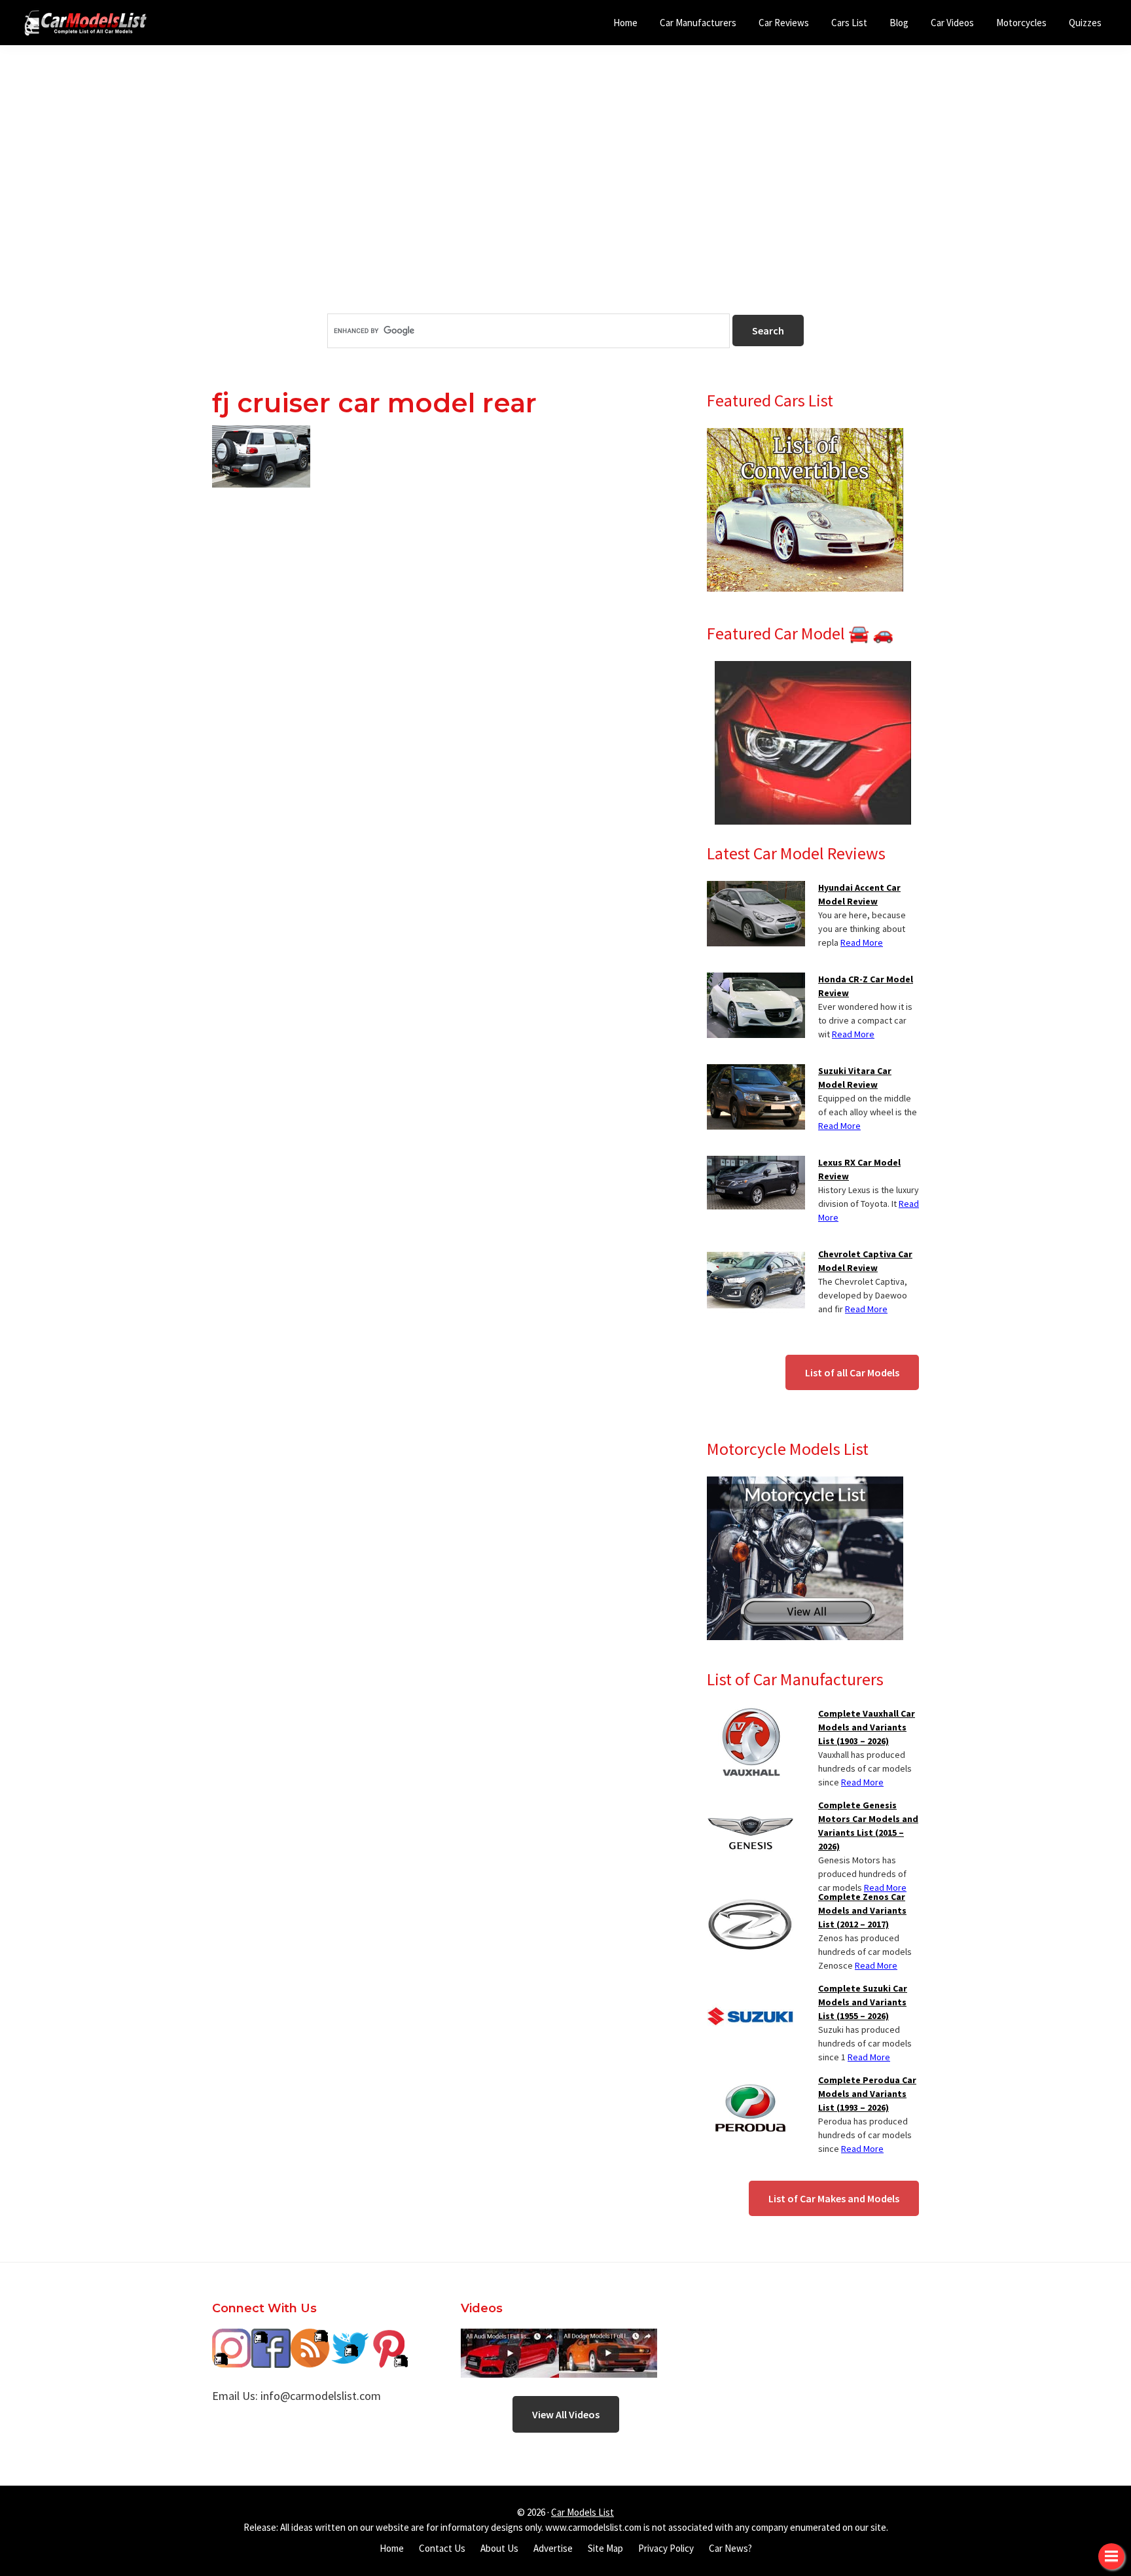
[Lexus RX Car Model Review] (756, 1164)
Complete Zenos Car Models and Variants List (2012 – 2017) (862, 1910)
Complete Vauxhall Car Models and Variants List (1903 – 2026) (867, 1727)
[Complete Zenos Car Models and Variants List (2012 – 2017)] (750, 1898)
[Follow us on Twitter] (350, 2338)
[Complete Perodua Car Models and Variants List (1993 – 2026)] (750, 2081)
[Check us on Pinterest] (389, 2338)
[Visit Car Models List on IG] (232, 2338)
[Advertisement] (565, 202)
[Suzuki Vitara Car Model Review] (756, 1072)
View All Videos (566, 2414)
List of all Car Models (852, 1372)
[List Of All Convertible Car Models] (805, 436)
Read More (862, 942)
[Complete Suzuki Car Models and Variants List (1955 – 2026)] (750, 1990)
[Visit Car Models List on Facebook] (271, 2338)
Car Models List (583, 2512)
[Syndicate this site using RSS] (310, 2338)
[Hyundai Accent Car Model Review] (756, 889)
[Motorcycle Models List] (805, 1484)
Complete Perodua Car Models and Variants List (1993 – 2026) (867, 2094)
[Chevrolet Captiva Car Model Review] (756, 1255)
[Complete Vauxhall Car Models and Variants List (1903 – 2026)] (750, 1715)
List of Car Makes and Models (834, 2198)
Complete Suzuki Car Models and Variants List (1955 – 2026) (863, 2002)
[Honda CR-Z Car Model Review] (756, 980)
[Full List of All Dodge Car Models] (510, 2338)
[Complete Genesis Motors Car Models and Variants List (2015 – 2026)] (750, 1806)
